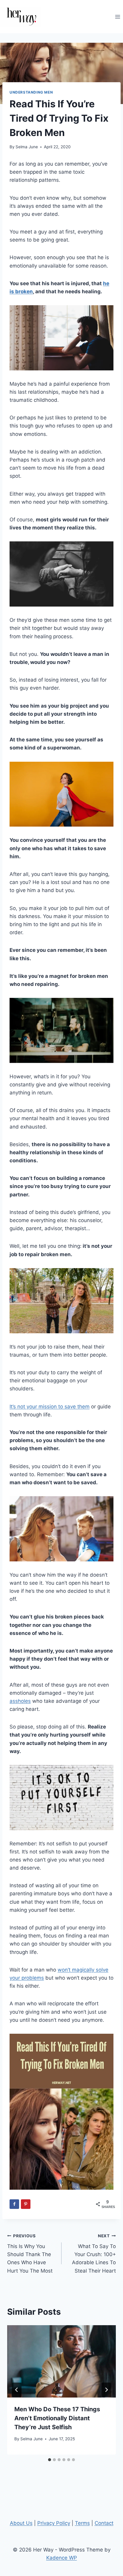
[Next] (106, 2390)
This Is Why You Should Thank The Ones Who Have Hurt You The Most (30, 2253)
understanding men (31, 92)
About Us (21, 2523)
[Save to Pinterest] (26, 2204)
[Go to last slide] (17, 2390)
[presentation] (61, 2362)
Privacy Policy (54, 2523)
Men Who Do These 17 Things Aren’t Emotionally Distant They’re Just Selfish (57, 2418)
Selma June (27, 147)
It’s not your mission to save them (50, 1407)
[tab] (50, 2460)
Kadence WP (62, 2558)
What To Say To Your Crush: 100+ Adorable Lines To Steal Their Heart (94, 2253)
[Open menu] (117, 17)
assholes (20, 1701)
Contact (104, 2523)
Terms (82, 2523)
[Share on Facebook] (14, 2204)
